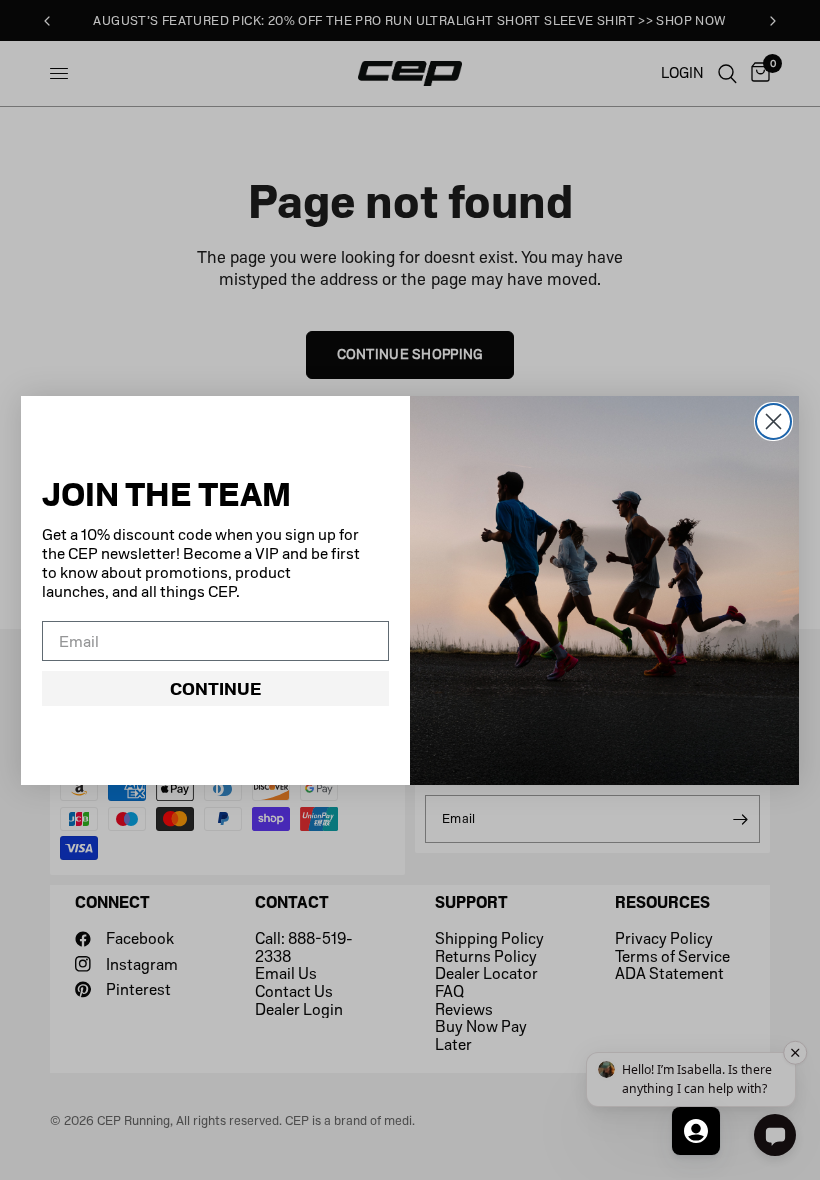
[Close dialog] (773, 421)
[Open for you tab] (696, 1131)
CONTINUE (215, 689)
